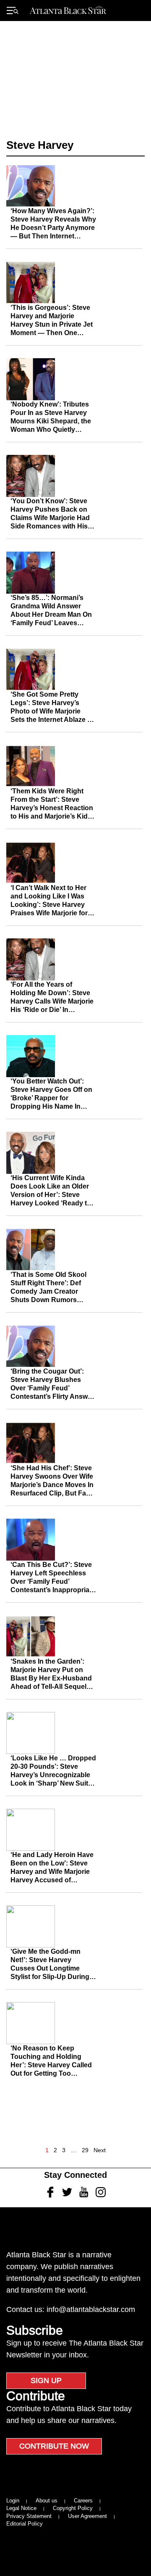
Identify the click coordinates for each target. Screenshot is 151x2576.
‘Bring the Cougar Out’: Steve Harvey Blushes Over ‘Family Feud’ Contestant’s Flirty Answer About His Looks (52, 1388)
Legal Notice (21, 2508)
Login (13, 2501)
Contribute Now (54, 2446)
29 (85, 2150)
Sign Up (46, 2380)
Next (100, 2150)
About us (47, 2501)
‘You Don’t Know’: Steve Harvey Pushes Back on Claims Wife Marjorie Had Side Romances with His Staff (50, 518)
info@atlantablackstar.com (91, 2309)
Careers (83, 2501)
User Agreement (87, 2516)
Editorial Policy (25, 2524)
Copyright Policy (73, 2508)
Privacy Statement (29, 2516)
